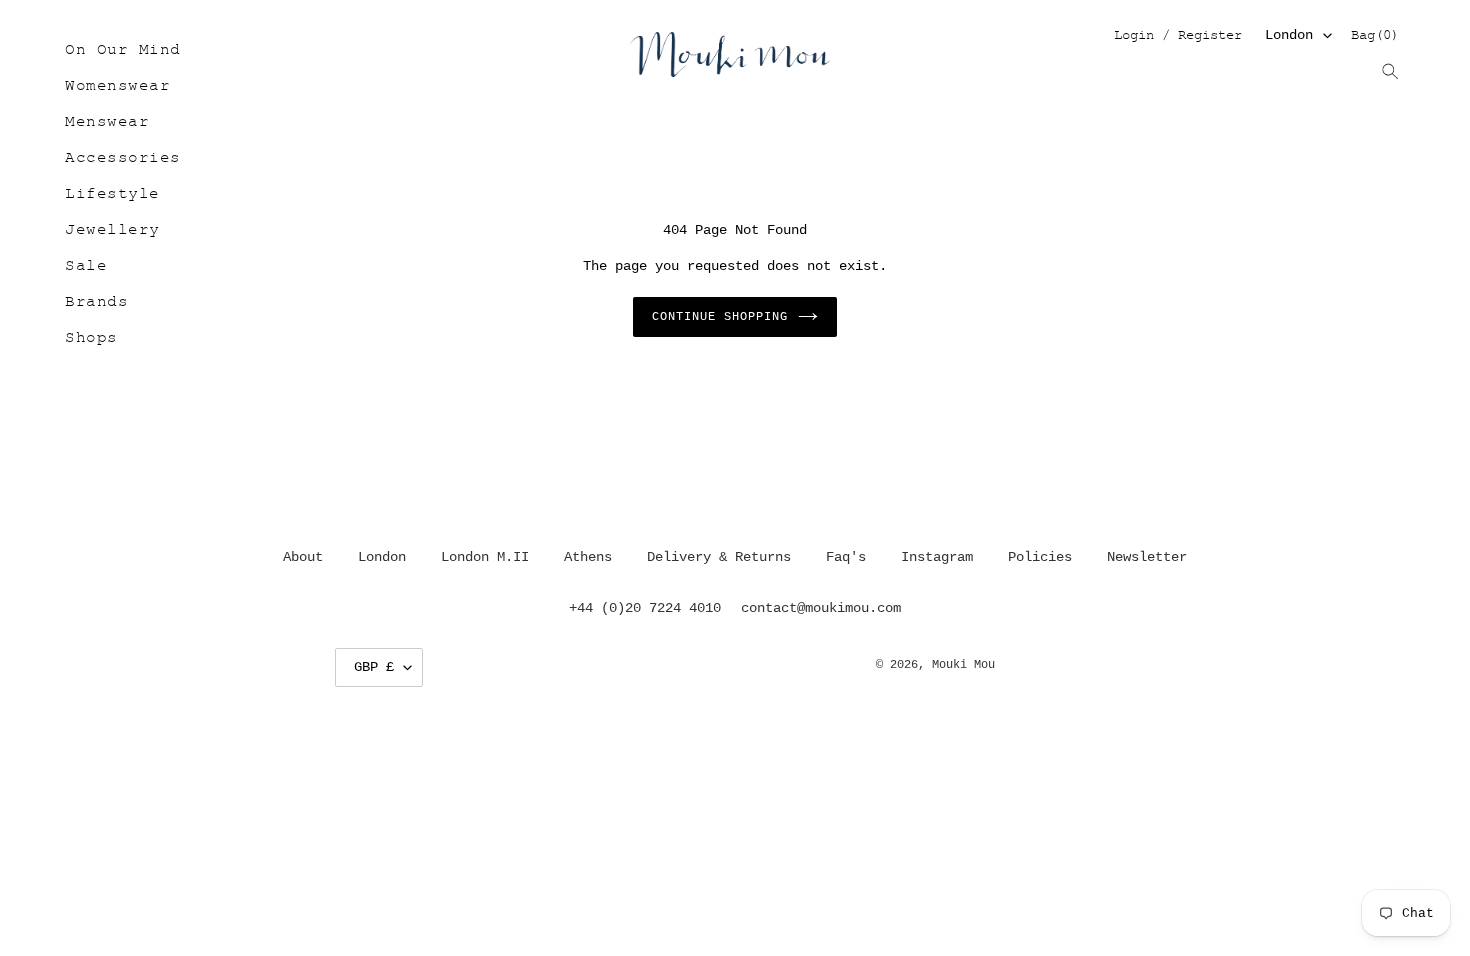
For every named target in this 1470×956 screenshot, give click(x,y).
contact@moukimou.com (821, 608)
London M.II (485, 557)
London (1289, 35)
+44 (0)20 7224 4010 (645, 608)
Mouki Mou (963, 665)
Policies (1040, 557)
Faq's (846, 557)
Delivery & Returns (719, 557)
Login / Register (1177, 36)
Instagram (937, 557)
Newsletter (1147, 557)
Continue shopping (719, 317)
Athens (588, 557)
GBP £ (374, 667)
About (303, 557)
